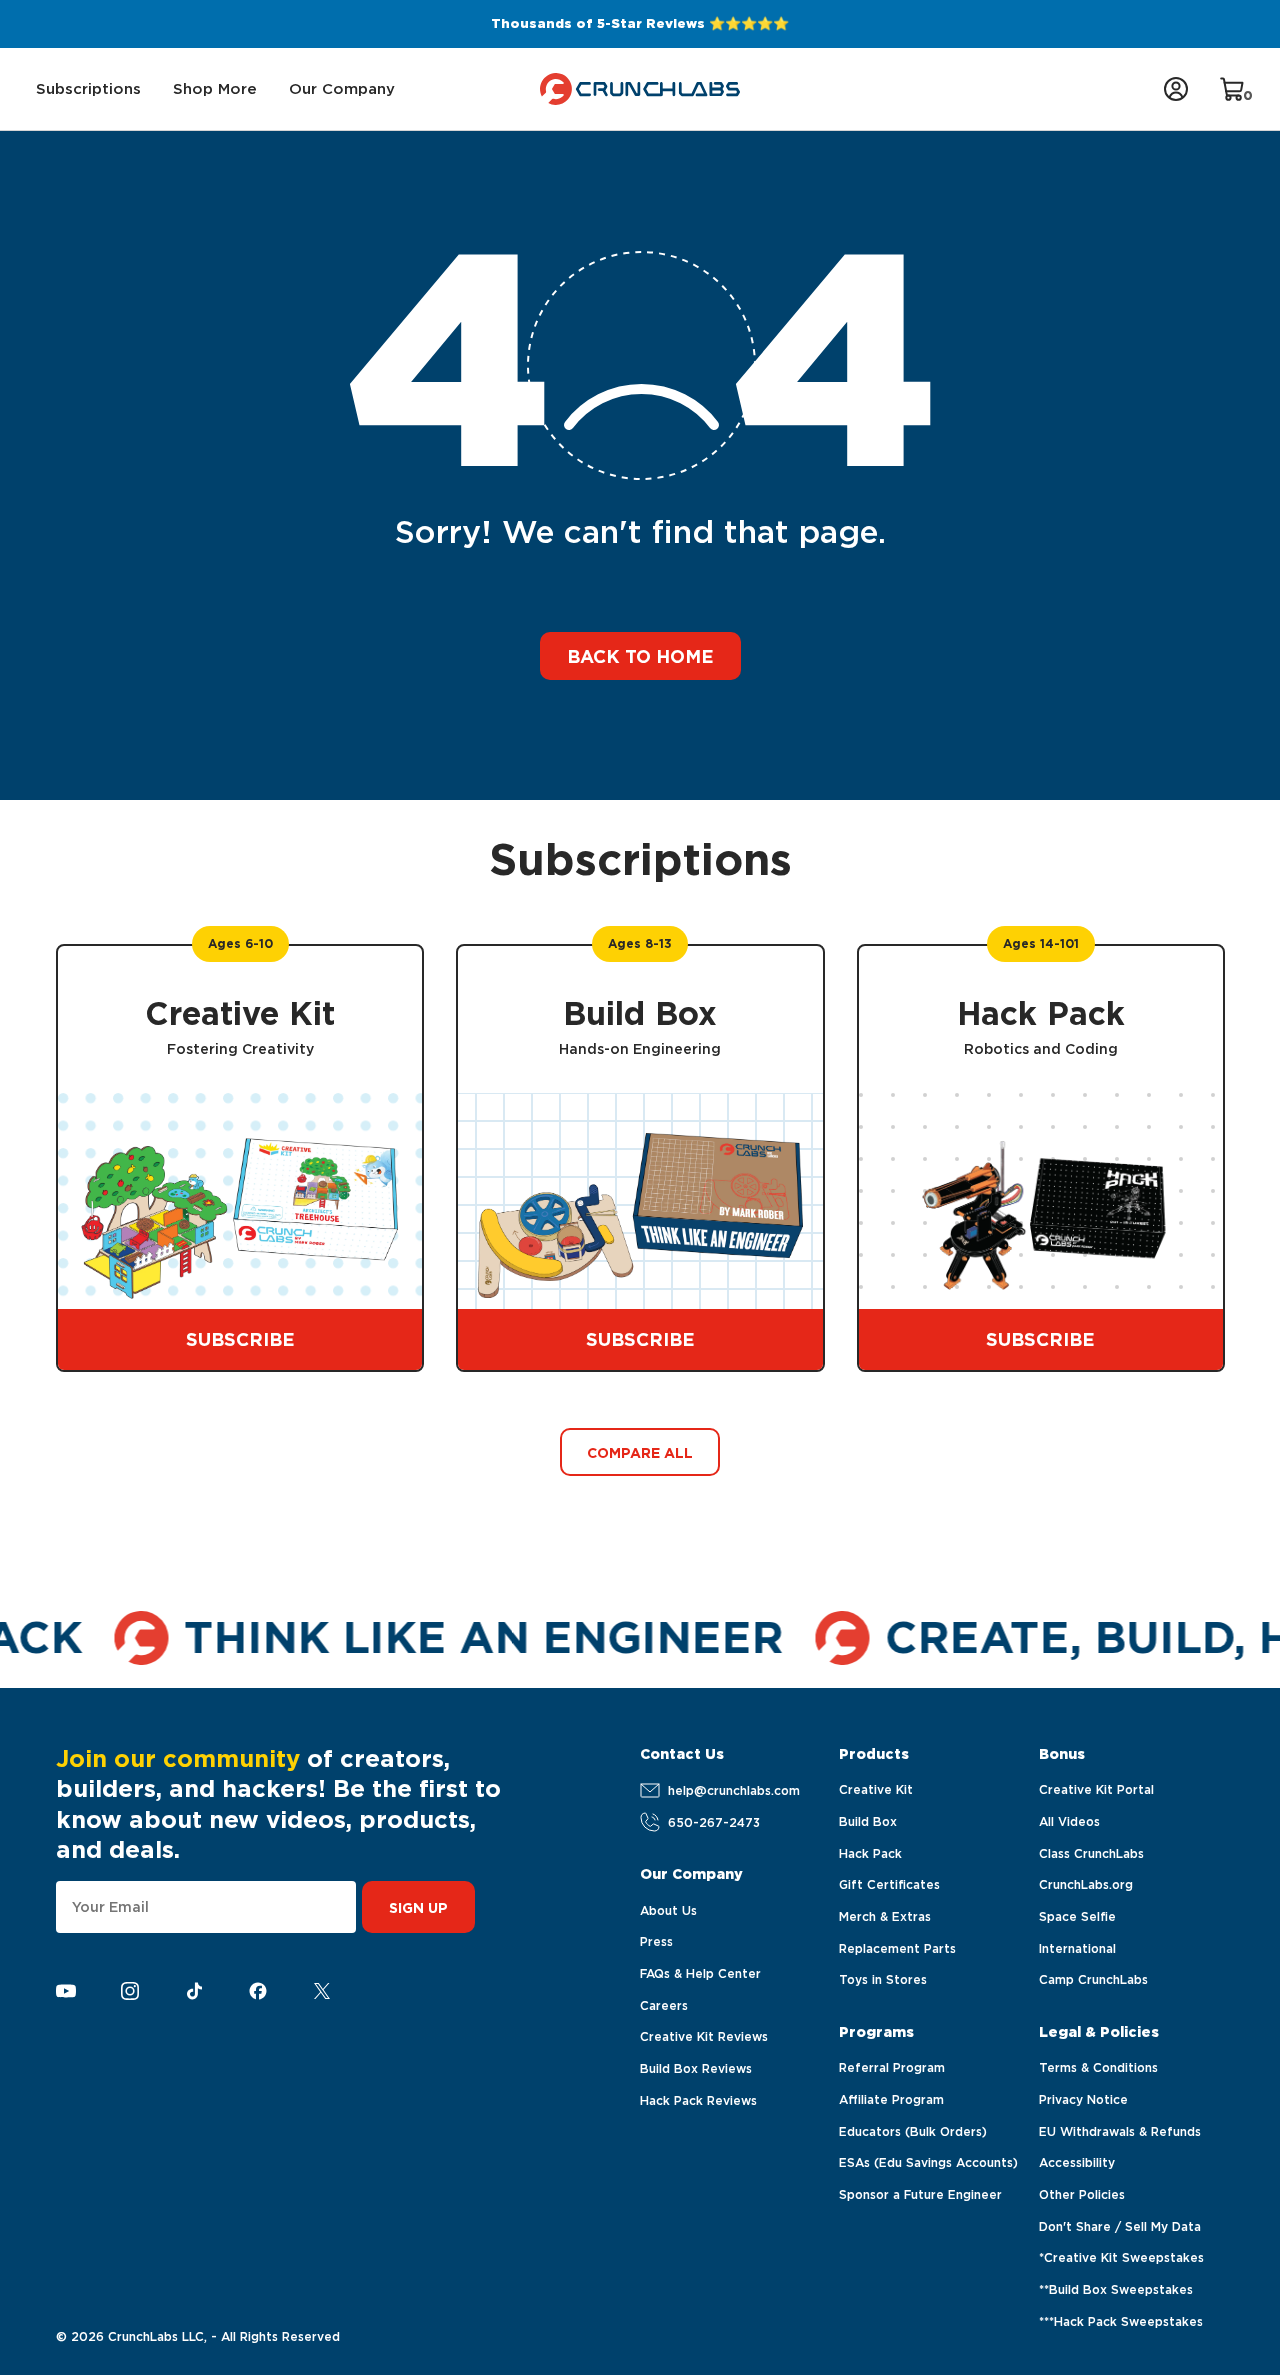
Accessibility (1077, 2162)
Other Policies (1082, 2194)
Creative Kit (876, 1789)
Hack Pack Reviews (698, 2100)
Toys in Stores (883, 1979)
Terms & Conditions (1098, 2067)
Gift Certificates (889, 1884)
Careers (664, 2005)
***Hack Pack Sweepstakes (1121, 2321)
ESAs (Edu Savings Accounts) (928, 2162)
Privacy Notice (1083, 2099)
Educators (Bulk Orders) (913, 2131)
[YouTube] (66, 1991)
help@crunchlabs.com (734, 1790)
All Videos (1069, 1821)
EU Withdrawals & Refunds (1120, 2131)
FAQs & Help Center (700, 1973)
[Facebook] (258, 1991)
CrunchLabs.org (1086, 1884)
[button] (88, 89)
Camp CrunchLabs (1093, 1979)
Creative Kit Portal (1096, 1789)
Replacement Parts (897, 1948)
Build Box (868, 1821)
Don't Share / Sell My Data (1120, 2226)
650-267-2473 (714, 1822)
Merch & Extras (885, 1916)
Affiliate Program (891, 2099)
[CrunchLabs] (639, 89)
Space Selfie (1077, 1916)
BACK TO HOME (640, 656)
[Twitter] (322, 1991)
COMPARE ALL (640, 1453)
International (1077, 1948)
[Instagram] (130, 1991)
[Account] (1176, 89)
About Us (668, 1910)
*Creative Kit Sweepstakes (1121, 2257)
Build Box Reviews (696, 2068)
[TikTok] (194, 1991)
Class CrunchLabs (1091, 1853)
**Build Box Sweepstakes (1116, 2289)
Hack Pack (870, 1853)
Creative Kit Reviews (704, 2036)
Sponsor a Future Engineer (920, 2194)
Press (656, 1941)
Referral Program (892, 2067)
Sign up (418, 1908)
